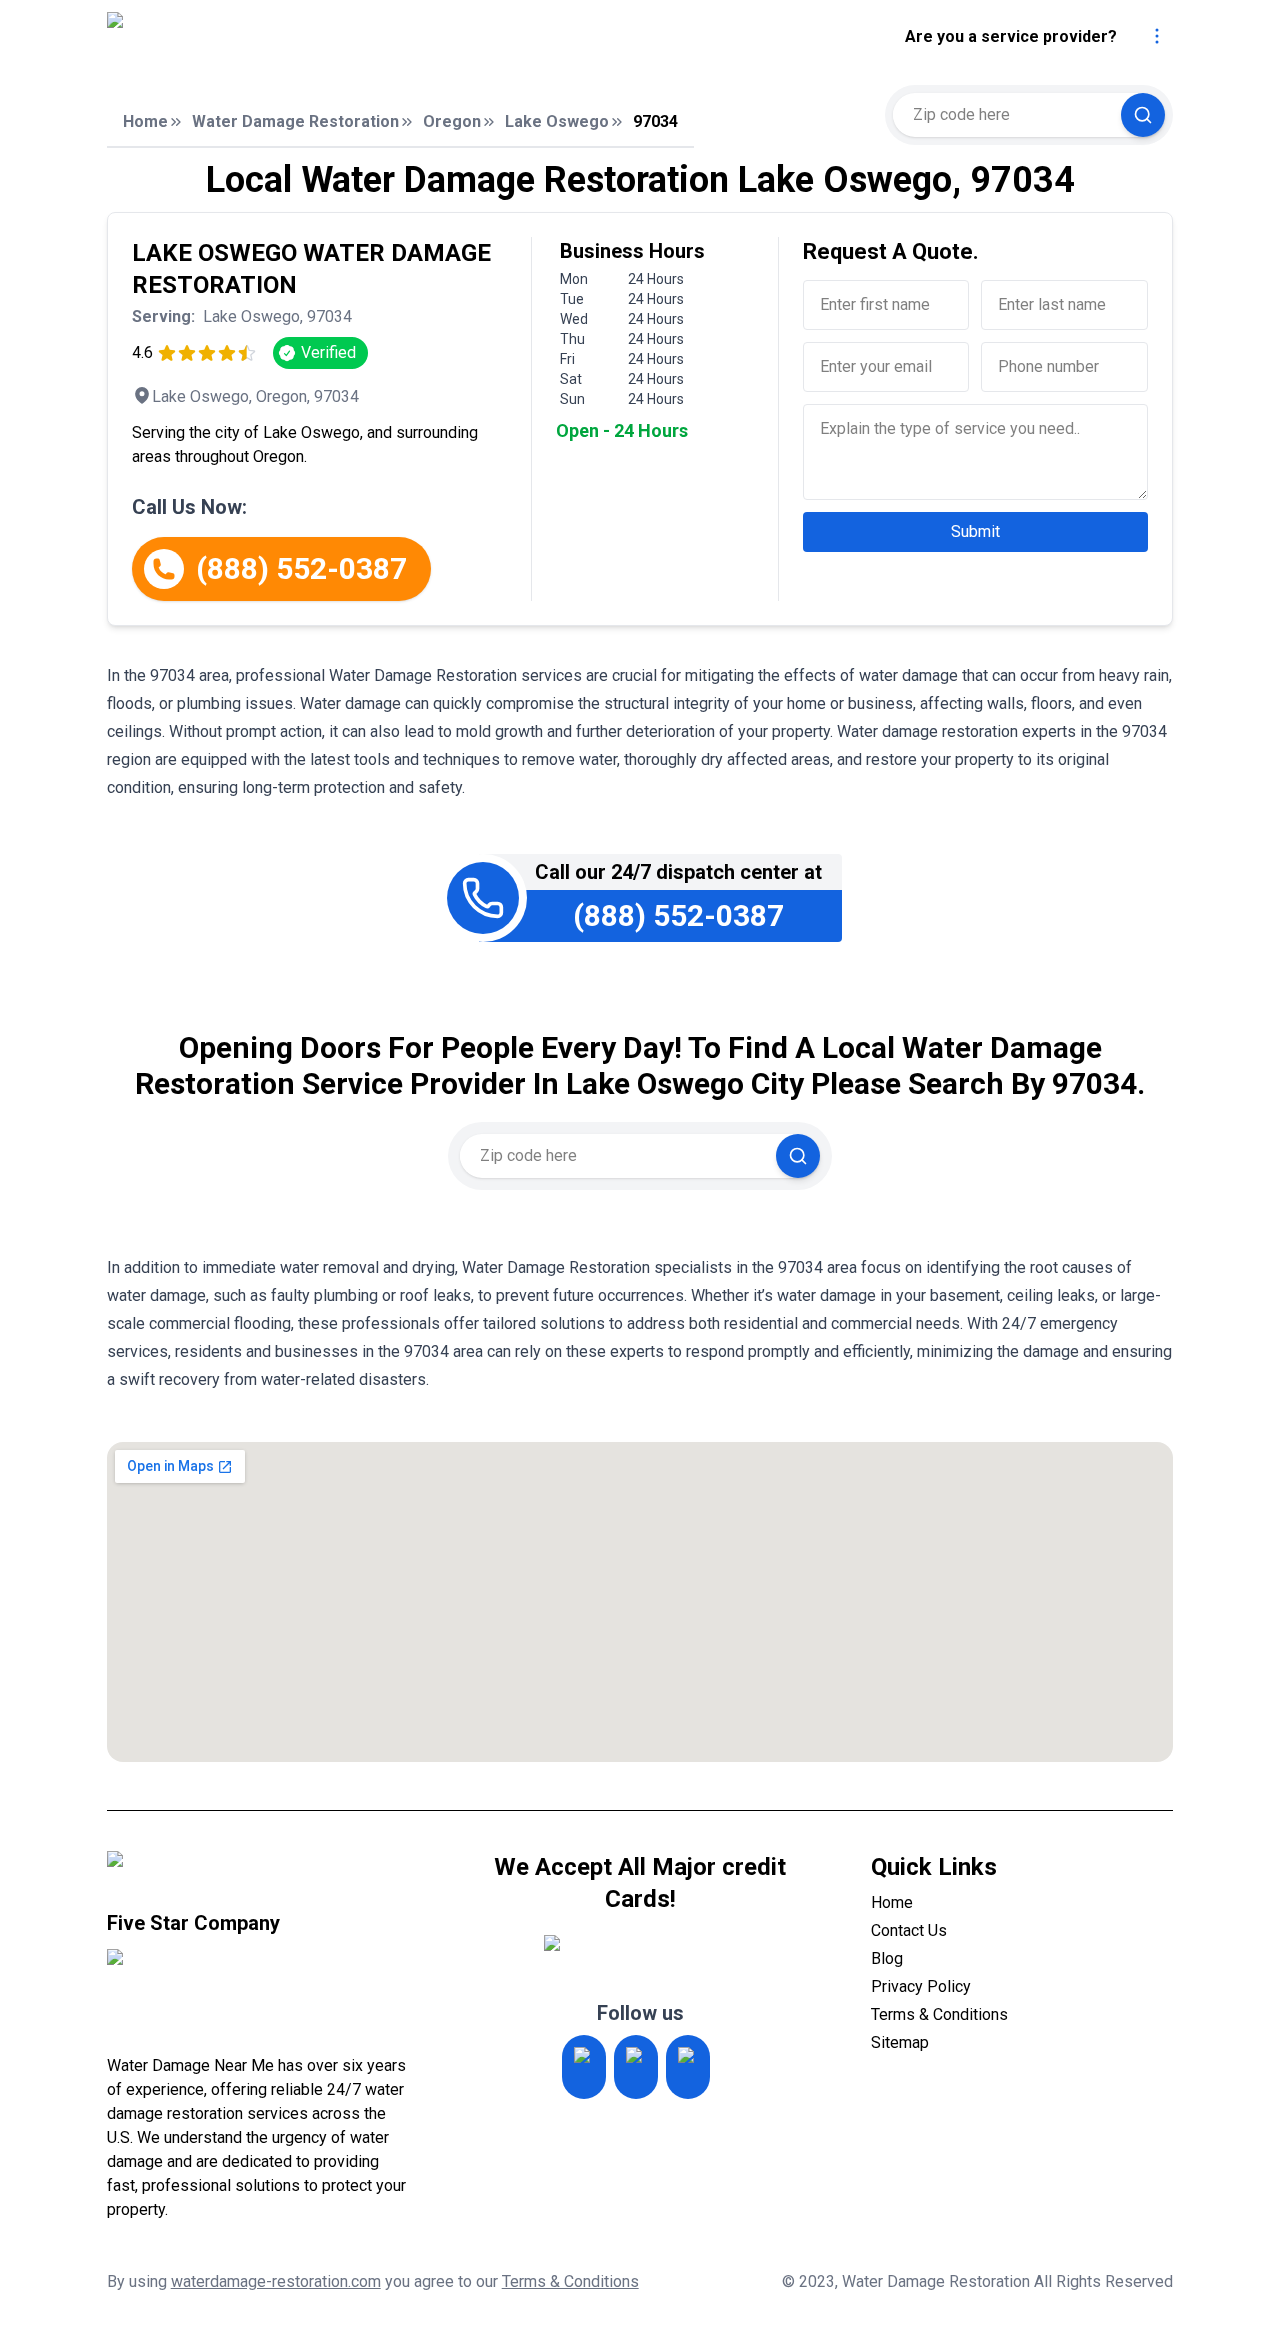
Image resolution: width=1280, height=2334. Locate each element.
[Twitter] (636, 2067)
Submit (975, 531)
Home (145, 121)
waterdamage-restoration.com (276, 2281)
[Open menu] (1157, 36)
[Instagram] (584, 2067)
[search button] (1143, 115)
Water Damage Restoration (295, 121)
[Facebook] (688, 2067)
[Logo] (274, 37)
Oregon (452, 121)
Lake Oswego (557, 121)
